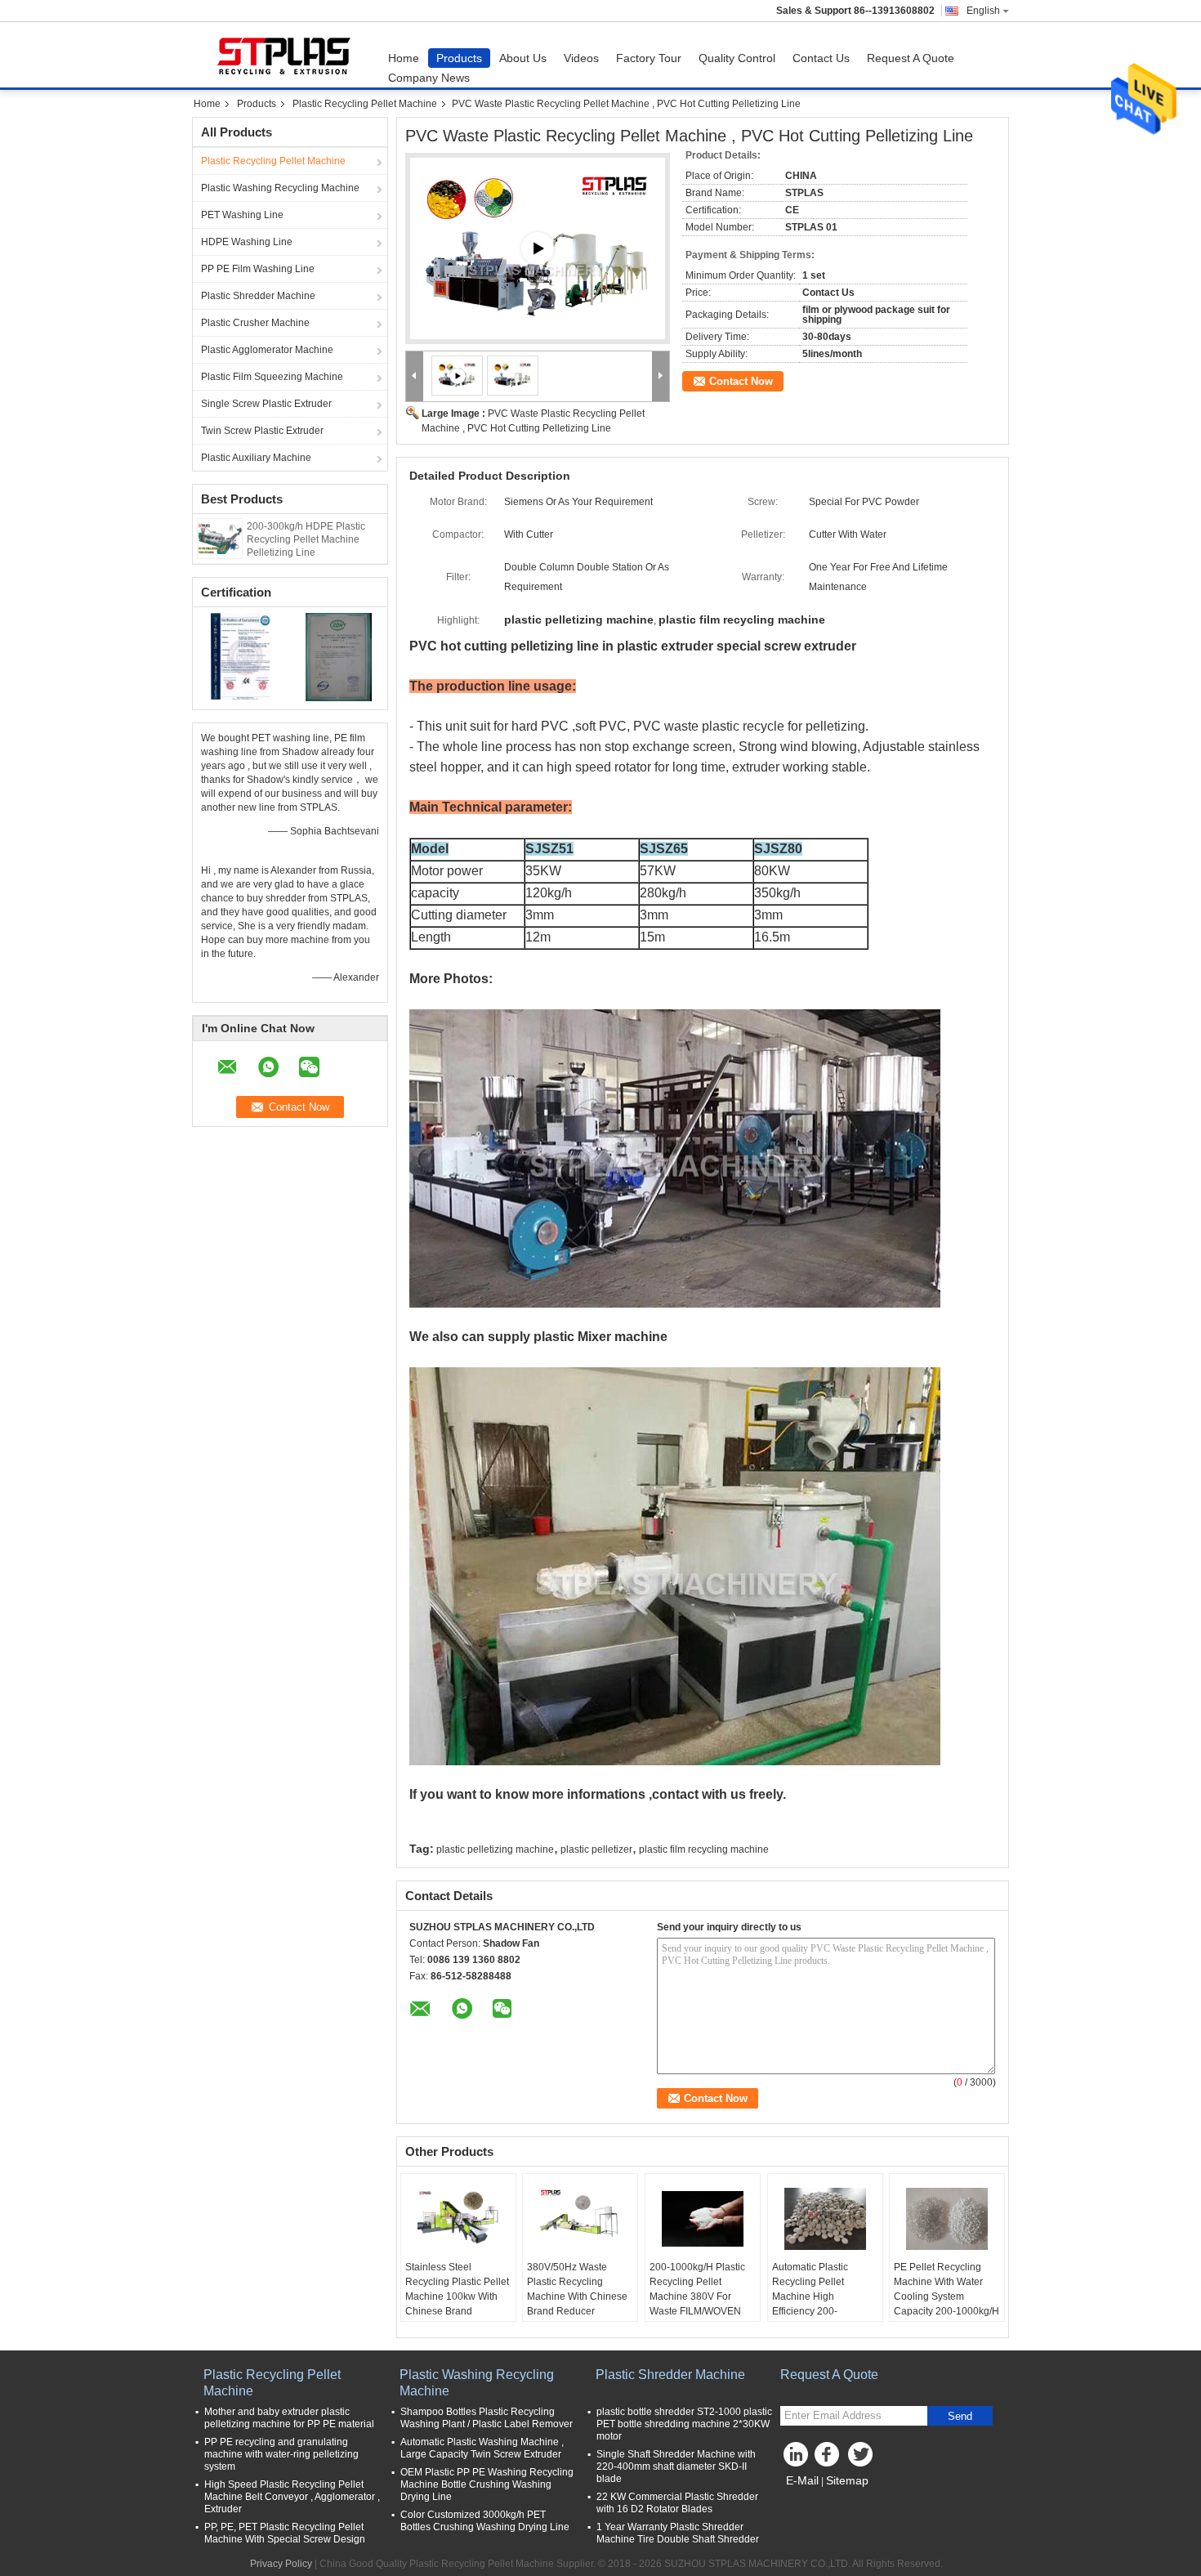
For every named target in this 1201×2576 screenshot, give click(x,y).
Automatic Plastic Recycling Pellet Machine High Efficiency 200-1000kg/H (810, 2296)
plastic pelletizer (596, 1849)
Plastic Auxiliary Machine (256, 458)
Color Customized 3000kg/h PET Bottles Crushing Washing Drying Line (485, 2521)
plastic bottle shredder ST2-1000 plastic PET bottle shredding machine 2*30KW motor (684, 2424)
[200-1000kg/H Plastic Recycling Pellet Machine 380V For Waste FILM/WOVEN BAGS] (703, 2219)
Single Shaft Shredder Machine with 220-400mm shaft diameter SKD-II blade (676, 2466)
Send (960, 2416)
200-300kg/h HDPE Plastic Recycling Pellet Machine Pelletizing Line (306, 539)
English (983, 11)
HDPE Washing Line (247, 242)
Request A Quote (911, 58)
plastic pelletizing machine (495, 1849)
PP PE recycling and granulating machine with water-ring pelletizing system (281, 2454)
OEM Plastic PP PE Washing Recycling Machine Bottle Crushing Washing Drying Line (487, 2484)
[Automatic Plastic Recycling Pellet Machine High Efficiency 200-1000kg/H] (825, 2219)
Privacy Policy (281, 2564)
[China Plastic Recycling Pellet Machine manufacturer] (286, 55)
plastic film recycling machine (704, 1849)
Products (459, 58)
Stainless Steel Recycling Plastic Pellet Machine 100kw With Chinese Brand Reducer (457, 2296)
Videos (581, 58)
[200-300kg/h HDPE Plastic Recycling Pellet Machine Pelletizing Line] (220, 538)
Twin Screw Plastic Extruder (262, 431)
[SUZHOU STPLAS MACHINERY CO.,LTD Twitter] (862, 2458)
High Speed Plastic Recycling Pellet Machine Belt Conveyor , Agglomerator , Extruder (292, 2497)
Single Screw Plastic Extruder (266, 404)
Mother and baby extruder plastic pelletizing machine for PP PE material (289, 2418)
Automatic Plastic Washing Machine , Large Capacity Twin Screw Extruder (482, 2448)
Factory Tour (649, 58)
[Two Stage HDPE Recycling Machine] (538, 248)
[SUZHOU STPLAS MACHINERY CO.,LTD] (415, 376)
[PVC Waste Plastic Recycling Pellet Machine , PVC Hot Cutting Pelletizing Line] (513, 375)
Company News (429, 78)
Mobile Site (815, 2501)
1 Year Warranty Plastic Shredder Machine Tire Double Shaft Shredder (678, 2533)
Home (404, 58)
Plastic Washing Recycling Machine (280, 188)
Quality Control (737, 58)
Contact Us (821, 58)
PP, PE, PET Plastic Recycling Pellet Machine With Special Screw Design (285, 2533)
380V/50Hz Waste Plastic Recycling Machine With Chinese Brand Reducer (577, 2289)
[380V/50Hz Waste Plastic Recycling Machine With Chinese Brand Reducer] (580, 2219)
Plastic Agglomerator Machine (267, 350)
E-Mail (802, 2480)
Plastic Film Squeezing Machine (272, 377)
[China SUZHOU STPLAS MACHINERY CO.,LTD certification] (241, 656)
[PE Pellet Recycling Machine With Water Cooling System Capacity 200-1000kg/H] (947, 2219)
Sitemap (847, 2480)
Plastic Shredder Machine (258, 296)
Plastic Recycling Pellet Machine (365, 104)
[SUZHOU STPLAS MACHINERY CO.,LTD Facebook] (829, 2458)
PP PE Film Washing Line (258, 269)
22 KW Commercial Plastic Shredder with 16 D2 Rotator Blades (677, 2503)
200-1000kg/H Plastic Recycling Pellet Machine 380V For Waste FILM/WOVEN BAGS (697, 2296)
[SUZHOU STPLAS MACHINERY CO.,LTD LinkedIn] (797, 2458)
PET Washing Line (242, 215)
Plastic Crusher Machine (255, 323)
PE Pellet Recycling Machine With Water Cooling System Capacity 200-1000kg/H (947, 2289)
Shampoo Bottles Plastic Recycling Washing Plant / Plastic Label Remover (487, 2418)
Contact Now (741, 381)
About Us (523, 58)
